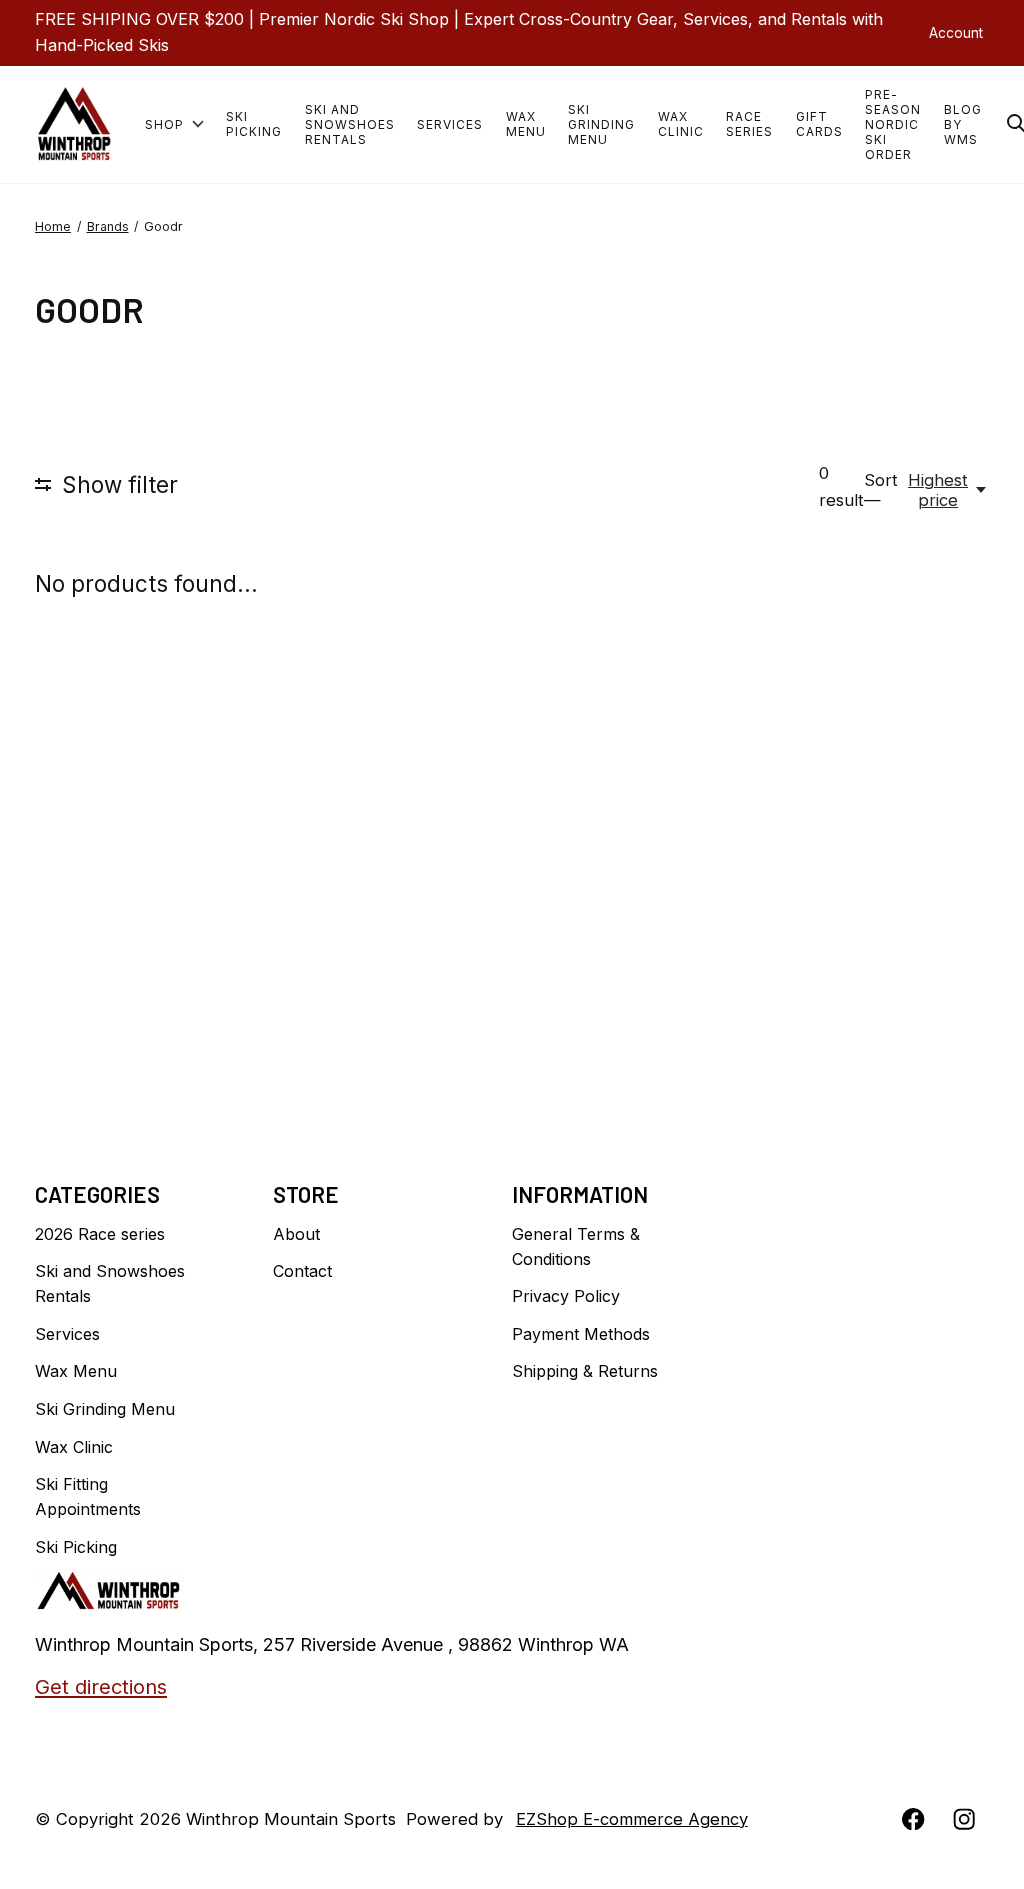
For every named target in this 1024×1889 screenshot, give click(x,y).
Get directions (101, 1686)
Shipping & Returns (585, 1371)
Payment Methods (581, 1334)
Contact (302, 1271)
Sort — (881, 490)
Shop (164, 124)
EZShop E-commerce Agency (632, 1819)
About (296, 1234)
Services (450, 124)
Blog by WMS (963, 124)
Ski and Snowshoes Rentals (350, 124)
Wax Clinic (681, 124)
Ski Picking (254, 124)
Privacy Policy (566, 1296)
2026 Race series (100, 1234)
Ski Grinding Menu (601, 124)
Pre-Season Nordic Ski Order (893, 124)
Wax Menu (526, 124)
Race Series (749, 124)
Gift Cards (819, 124)
